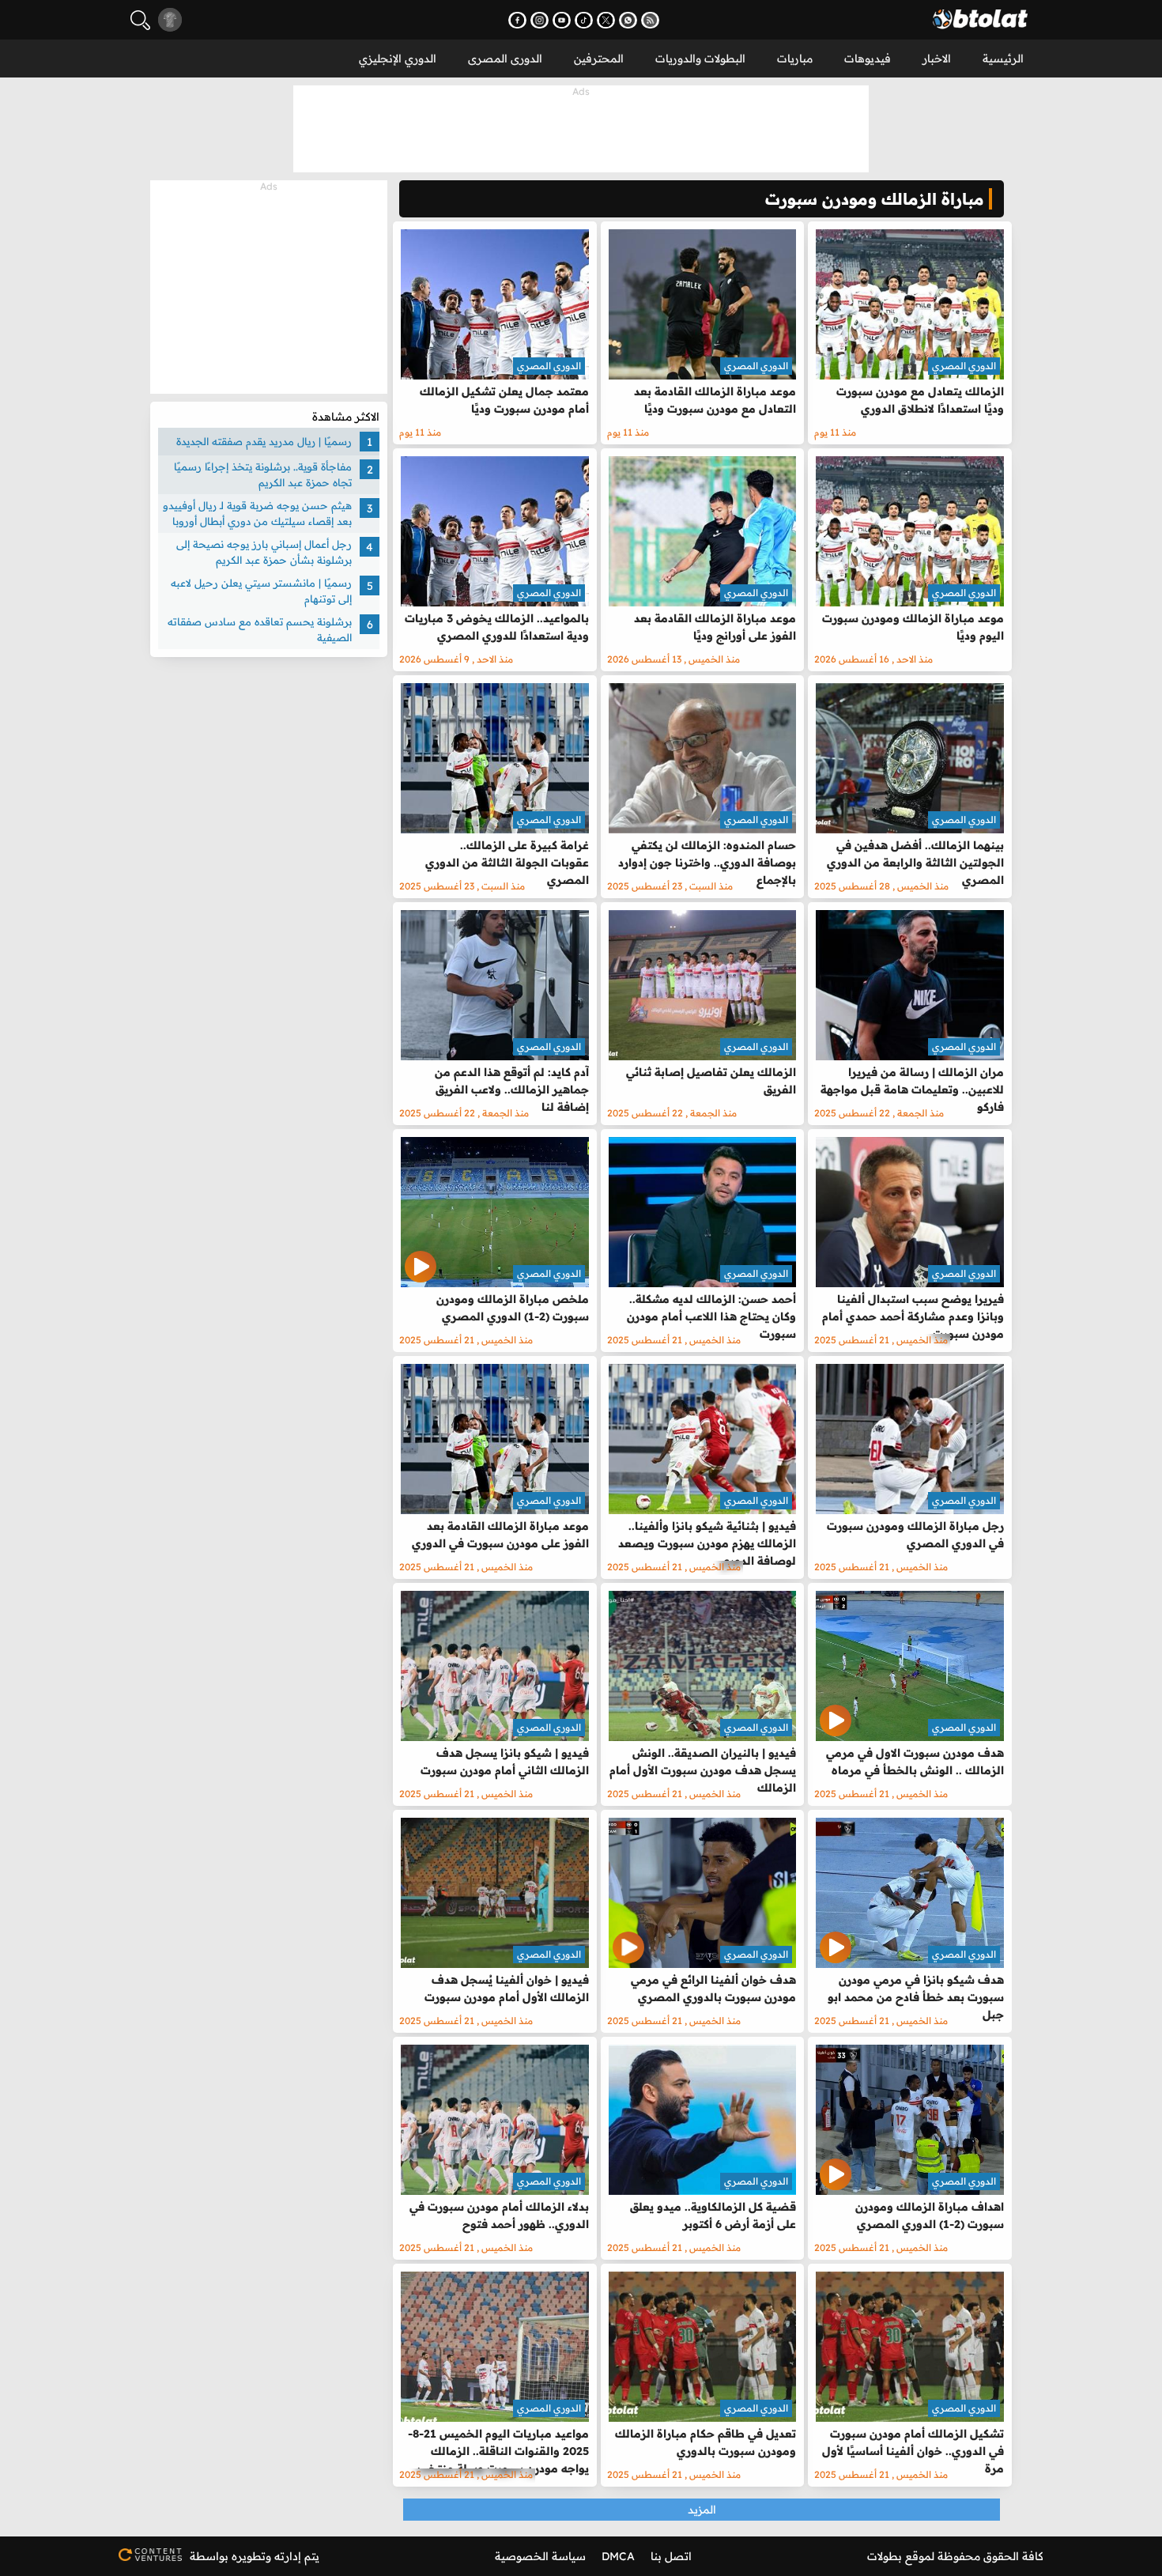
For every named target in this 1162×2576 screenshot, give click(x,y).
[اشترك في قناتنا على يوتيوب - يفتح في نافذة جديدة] (562, 20)
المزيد (702, 2510)
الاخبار (937, 59)
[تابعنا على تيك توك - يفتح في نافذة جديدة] (584, 20)
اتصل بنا (671, 2556)
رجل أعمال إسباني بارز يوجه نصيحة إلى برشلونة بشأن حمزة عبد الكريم (264, 552)
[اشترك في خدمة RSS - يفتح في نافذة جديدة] (650, 20)
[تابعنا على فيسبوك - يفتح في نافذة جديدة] (517, 20)
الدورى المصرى (505, 59)
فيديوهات (868, 59)
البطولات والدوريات (700, 59)
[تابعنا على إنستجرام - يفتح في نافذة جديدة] (539, 20)
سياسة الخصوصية (540, 2556)
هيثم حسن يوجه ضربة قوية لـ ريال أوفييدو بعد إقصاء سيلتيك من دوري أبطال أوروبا (257, 513)
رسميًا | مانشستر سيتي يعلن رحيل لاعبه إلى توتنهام (261, 591)
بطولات (885, 2556)
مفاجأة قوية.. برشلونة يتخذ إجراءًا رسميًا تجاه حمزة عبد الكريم (263, 474)
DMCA (618, 2556)
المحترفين (599, 59)
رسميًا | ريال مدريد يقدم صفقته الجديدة (264, 441)
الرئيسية (1003, 59)
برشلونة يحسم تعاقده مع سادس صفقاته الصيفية (260, 629)
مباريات (795, 59)
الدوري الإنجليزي (398, 59)
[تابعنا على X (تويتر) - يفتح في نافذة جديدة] (606, 20)
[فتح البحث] (140, 20)
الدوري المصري (964, 366)
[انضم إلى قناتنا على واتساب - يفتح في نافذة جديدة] (628, 20)
